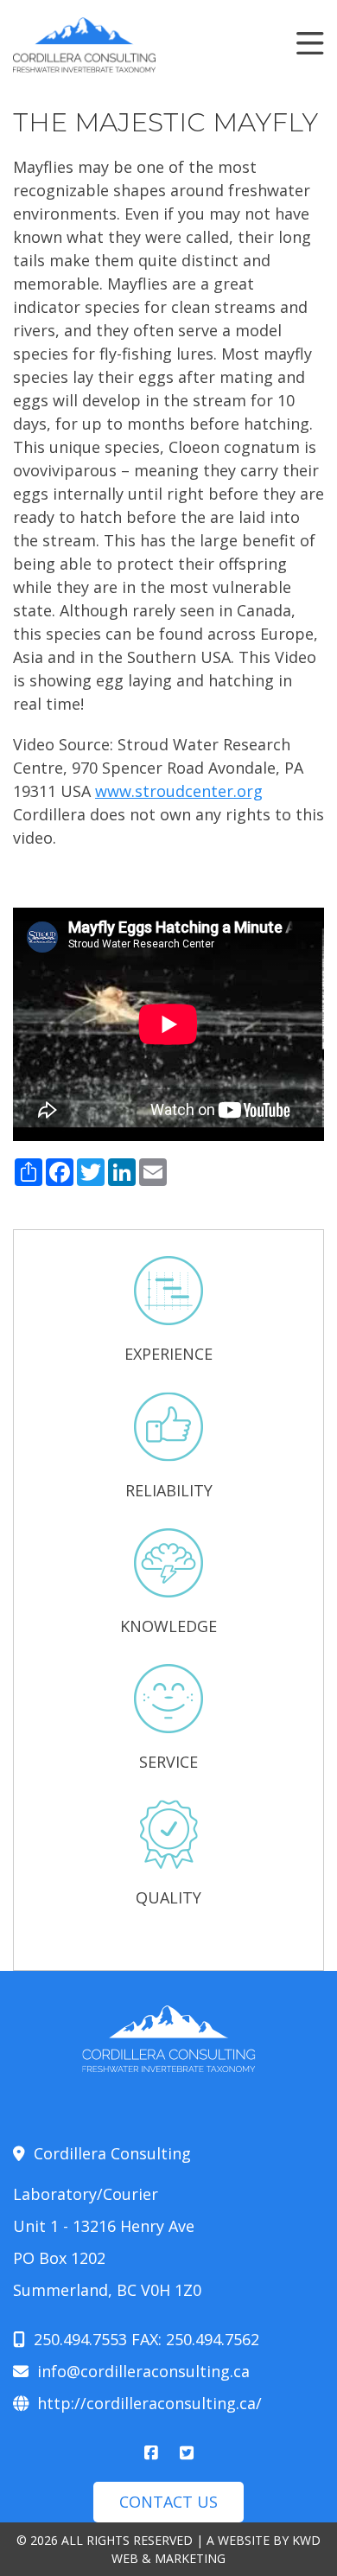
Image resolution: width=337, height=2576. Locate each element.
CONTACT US (168, 2502)
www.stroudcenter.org (179, 791)
